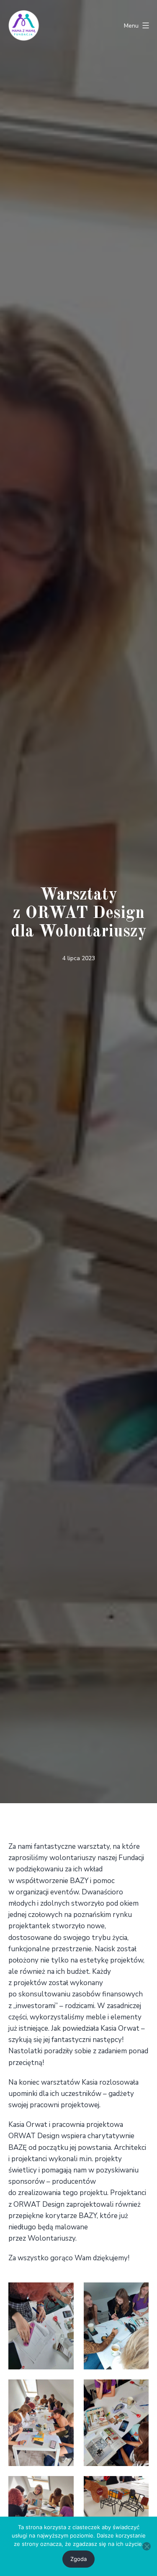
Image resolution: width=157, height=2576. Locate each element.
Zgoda (78, 2559)
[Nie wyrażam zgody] (147, 2546)
